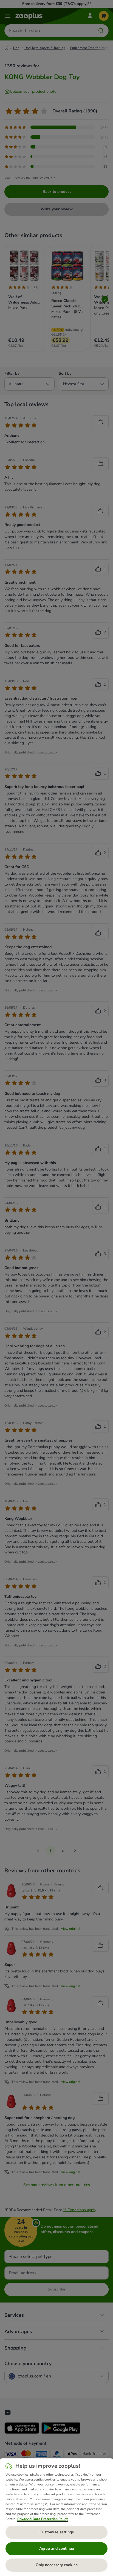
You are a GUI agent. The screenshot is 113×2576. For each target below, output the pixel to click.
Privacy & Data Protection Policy (43, 2519)
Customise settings (57, 2532)
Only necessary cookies (57, 2565)
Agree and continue (57, 2549)
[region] (56, 2517)
